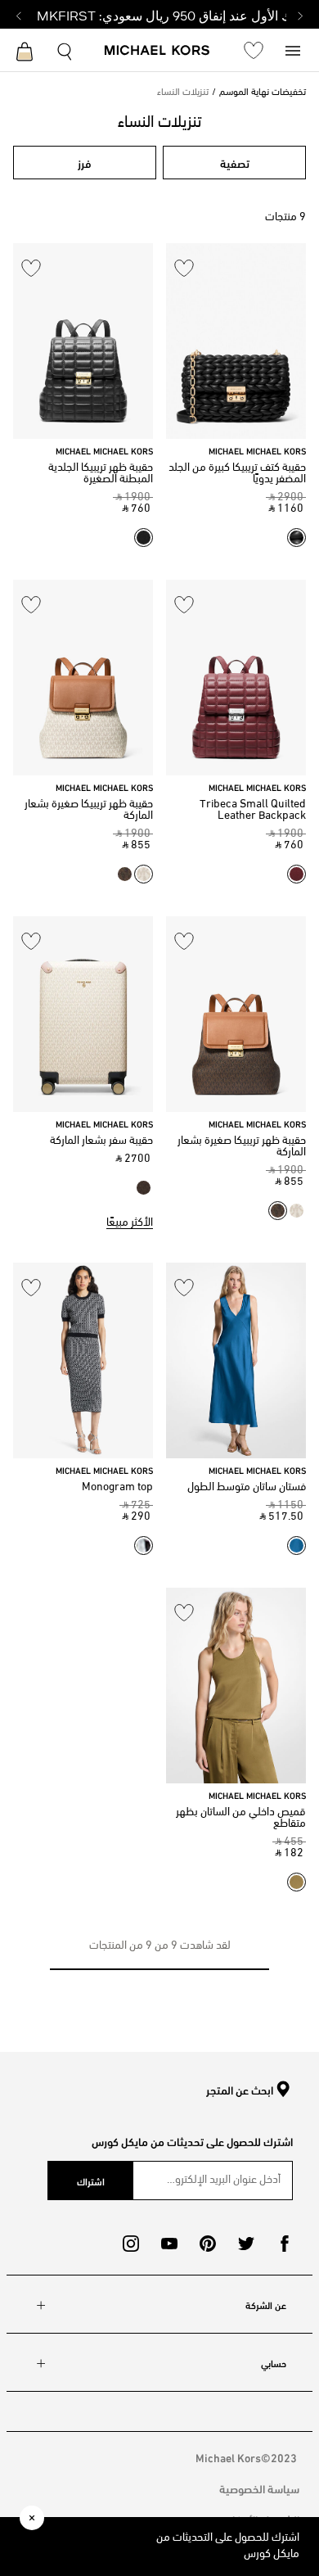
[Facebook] (285, 2244)
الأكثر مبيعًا (130, 1223)
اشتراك (91, 2181)
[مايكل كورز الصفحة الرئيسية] (157, 52)
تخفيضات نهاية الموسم (263, 93)
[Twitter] (246, 2244)
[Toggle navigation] (293, 50)
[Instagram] (131, 2244)
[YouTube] (169, 2244)
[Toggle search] (65, 50)
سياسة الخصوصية (259, 2488)
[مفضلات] (254, 50)
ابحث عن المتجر (240, 2090)
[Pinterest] (208, 2244)
